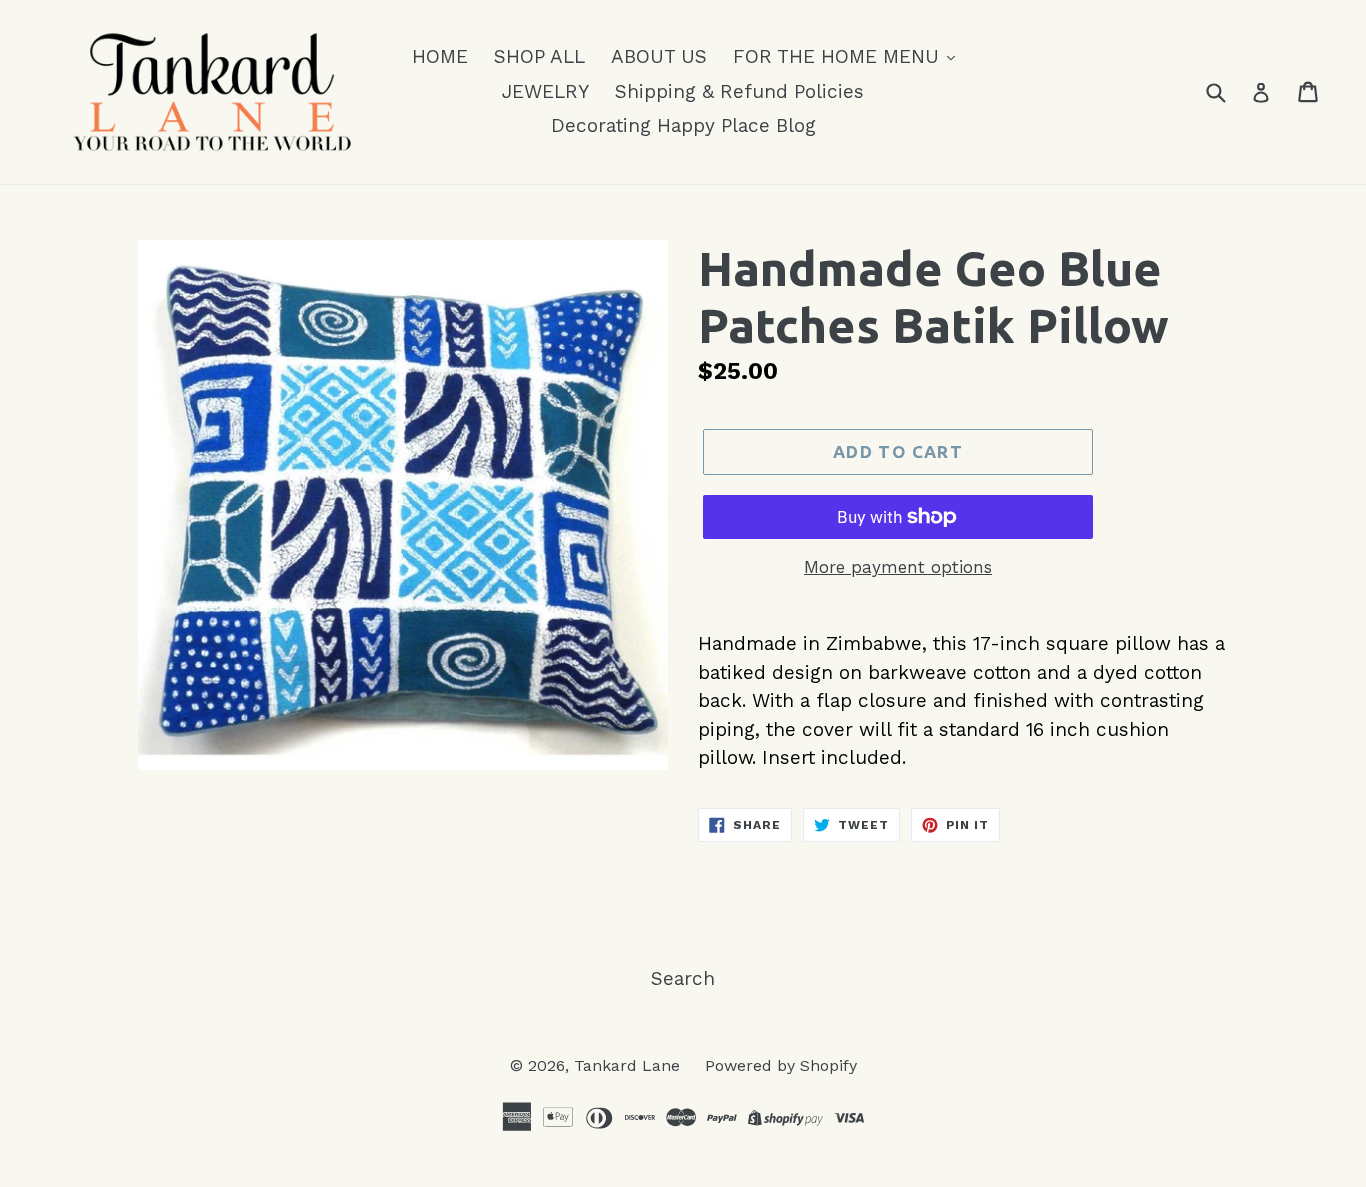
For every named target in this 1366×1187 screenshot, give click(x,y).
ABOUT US (659, 56)
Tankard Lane (629, 1065)
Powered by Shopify (781, 1065)
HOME (440, 56)
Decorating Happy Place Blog (683, 125)
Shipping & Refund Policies (739, 91)
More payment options (898, 567)
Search (683, 978)
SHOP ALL (539, 56)
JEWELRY (545, 91)
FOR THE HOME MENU (839, 56)
